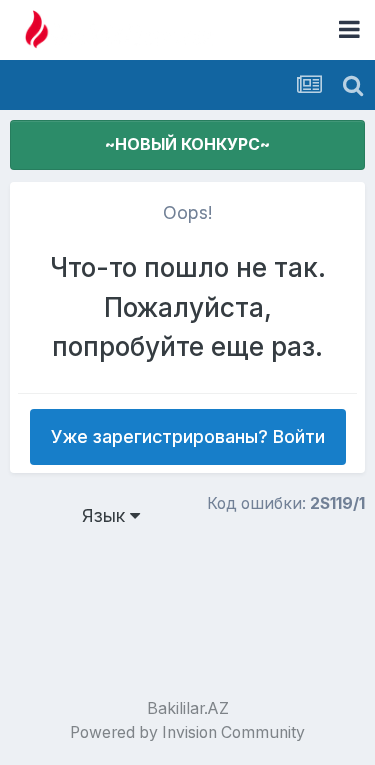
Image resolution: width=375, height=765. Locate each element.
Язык (106, 515)
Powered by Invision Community (187, 732)
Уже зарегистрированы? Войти (188, 436)
